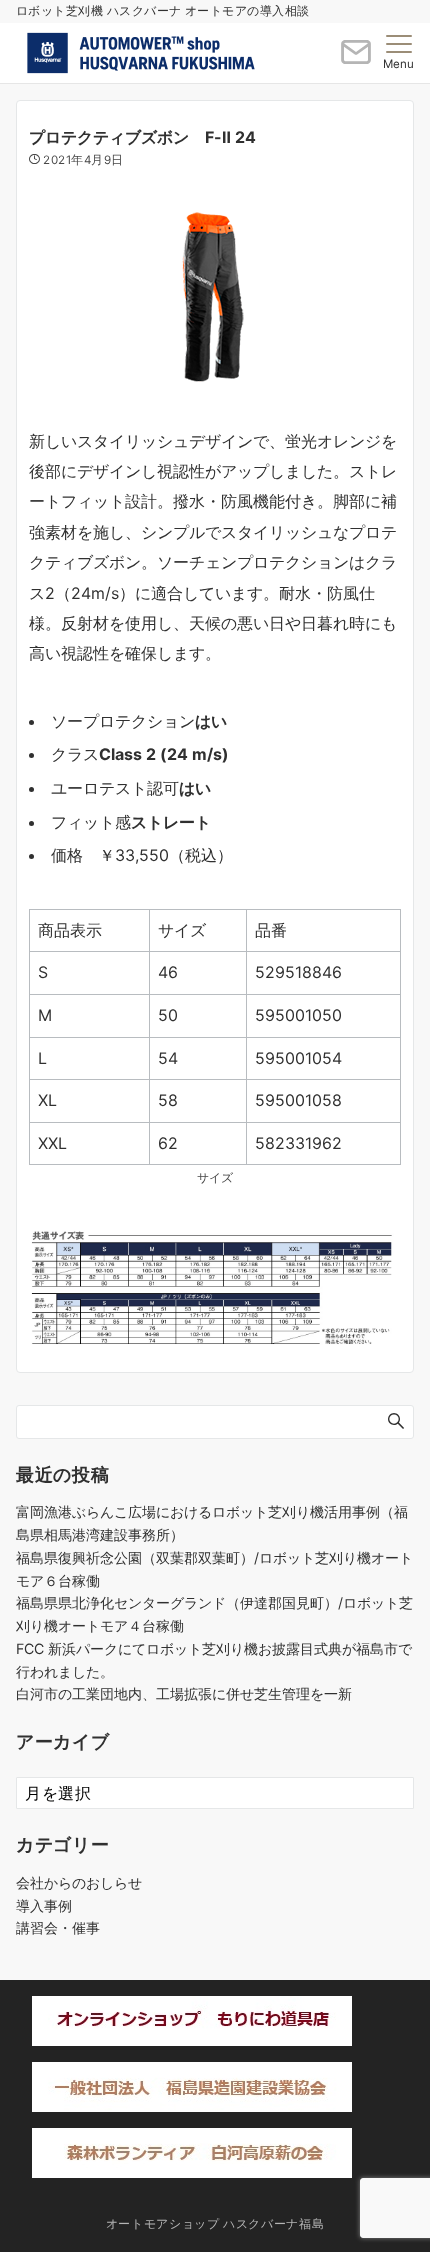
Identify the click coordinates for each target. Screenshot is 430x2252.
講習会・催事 (58, 1927)
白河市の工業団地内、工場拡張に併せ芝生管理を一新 (184, 1693)
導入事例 (44, 1905)
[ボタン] (356, 60)
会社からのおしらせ (79, 1882)
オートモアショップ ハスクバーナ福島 (215, 2224)
